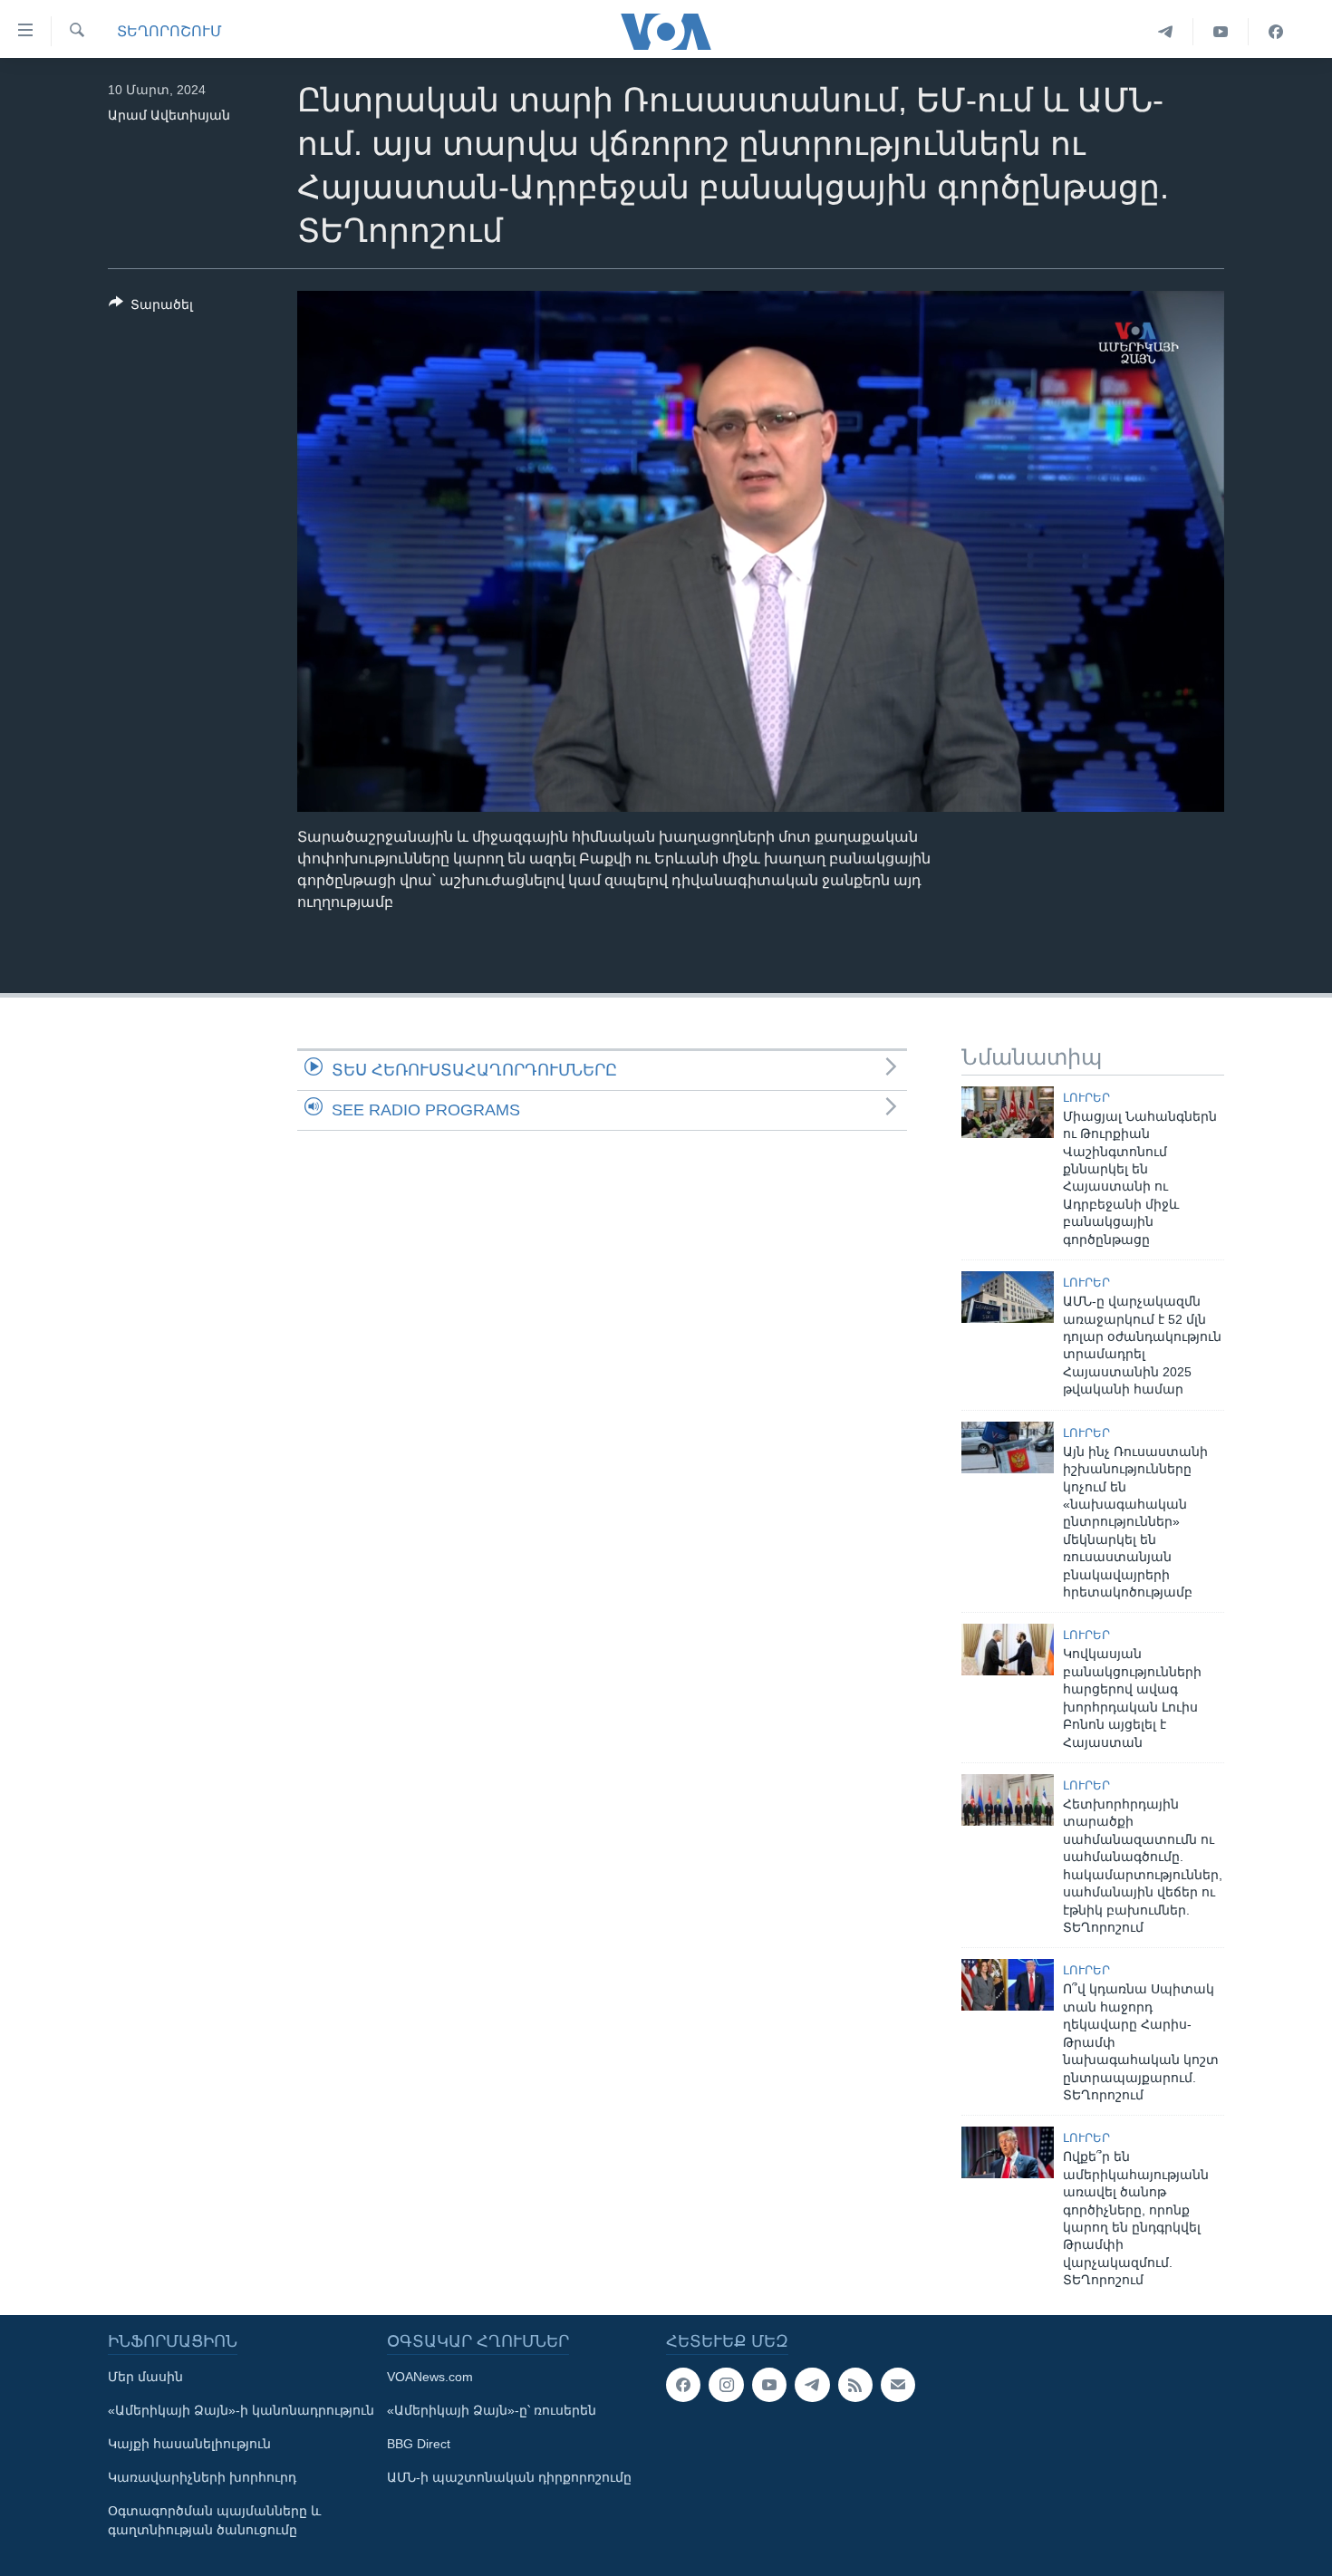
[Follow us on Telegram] (812, 2385)
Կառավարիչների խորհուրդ (202, 2477)
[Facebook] (1276, 32)
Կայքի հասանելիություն (189, 2444)
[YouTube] (1221, 32)
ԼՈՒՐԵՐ (1086, 1098)
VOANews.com (430, 2377)
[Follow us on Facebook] (683, 2385)
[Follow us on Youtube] (769, 2385)
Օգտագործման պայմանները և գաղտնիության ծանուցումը (214, 2520)
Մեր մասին (145, 2377)
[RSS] (855, 2385)
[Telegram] (1166, 32)
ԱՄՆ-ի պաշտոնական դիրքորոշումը (509, 2477)
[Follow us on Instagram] (726, 2385)
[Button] (151, 308)
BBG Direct (419, 2444)
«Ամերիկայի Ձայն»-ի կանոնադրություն (241, 2410)
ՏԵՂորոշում (169, 31)
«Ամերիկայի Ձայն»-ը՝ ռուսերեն (492, 2410)
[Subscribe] (898, 2385)
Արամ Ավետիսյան (169, 115)
